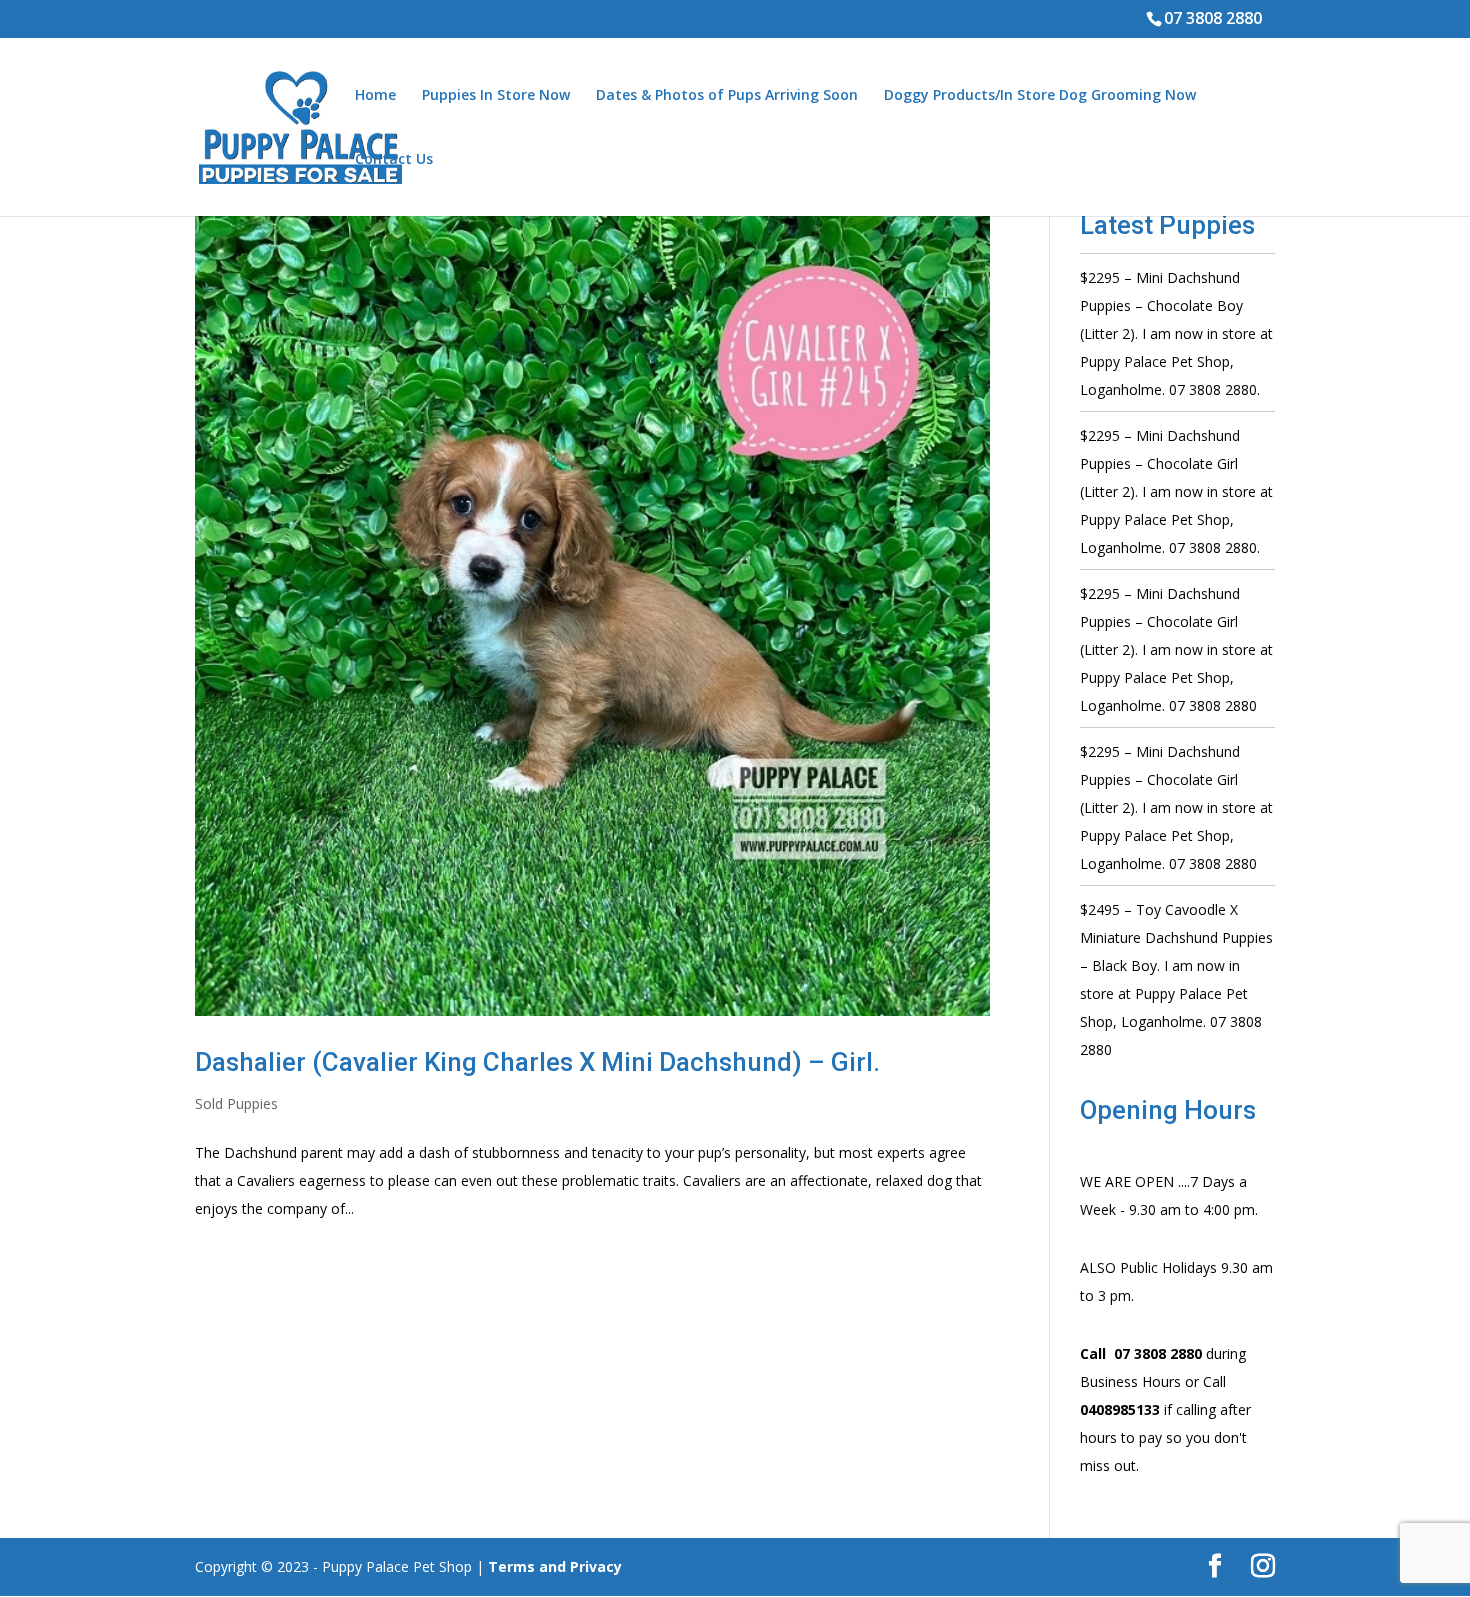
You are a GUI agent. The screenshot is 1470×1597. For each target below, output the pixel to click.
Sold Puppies (236, 1103)
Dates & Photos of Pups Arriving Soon (727, 96)
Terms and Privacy (555, 1566)
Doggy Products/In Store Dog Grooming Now (1040, 96)
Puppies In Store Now (496, 96)
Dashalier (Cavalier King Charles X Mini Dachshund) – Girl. (537, 1062)
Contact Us (394, 160)
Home (375, 96)
